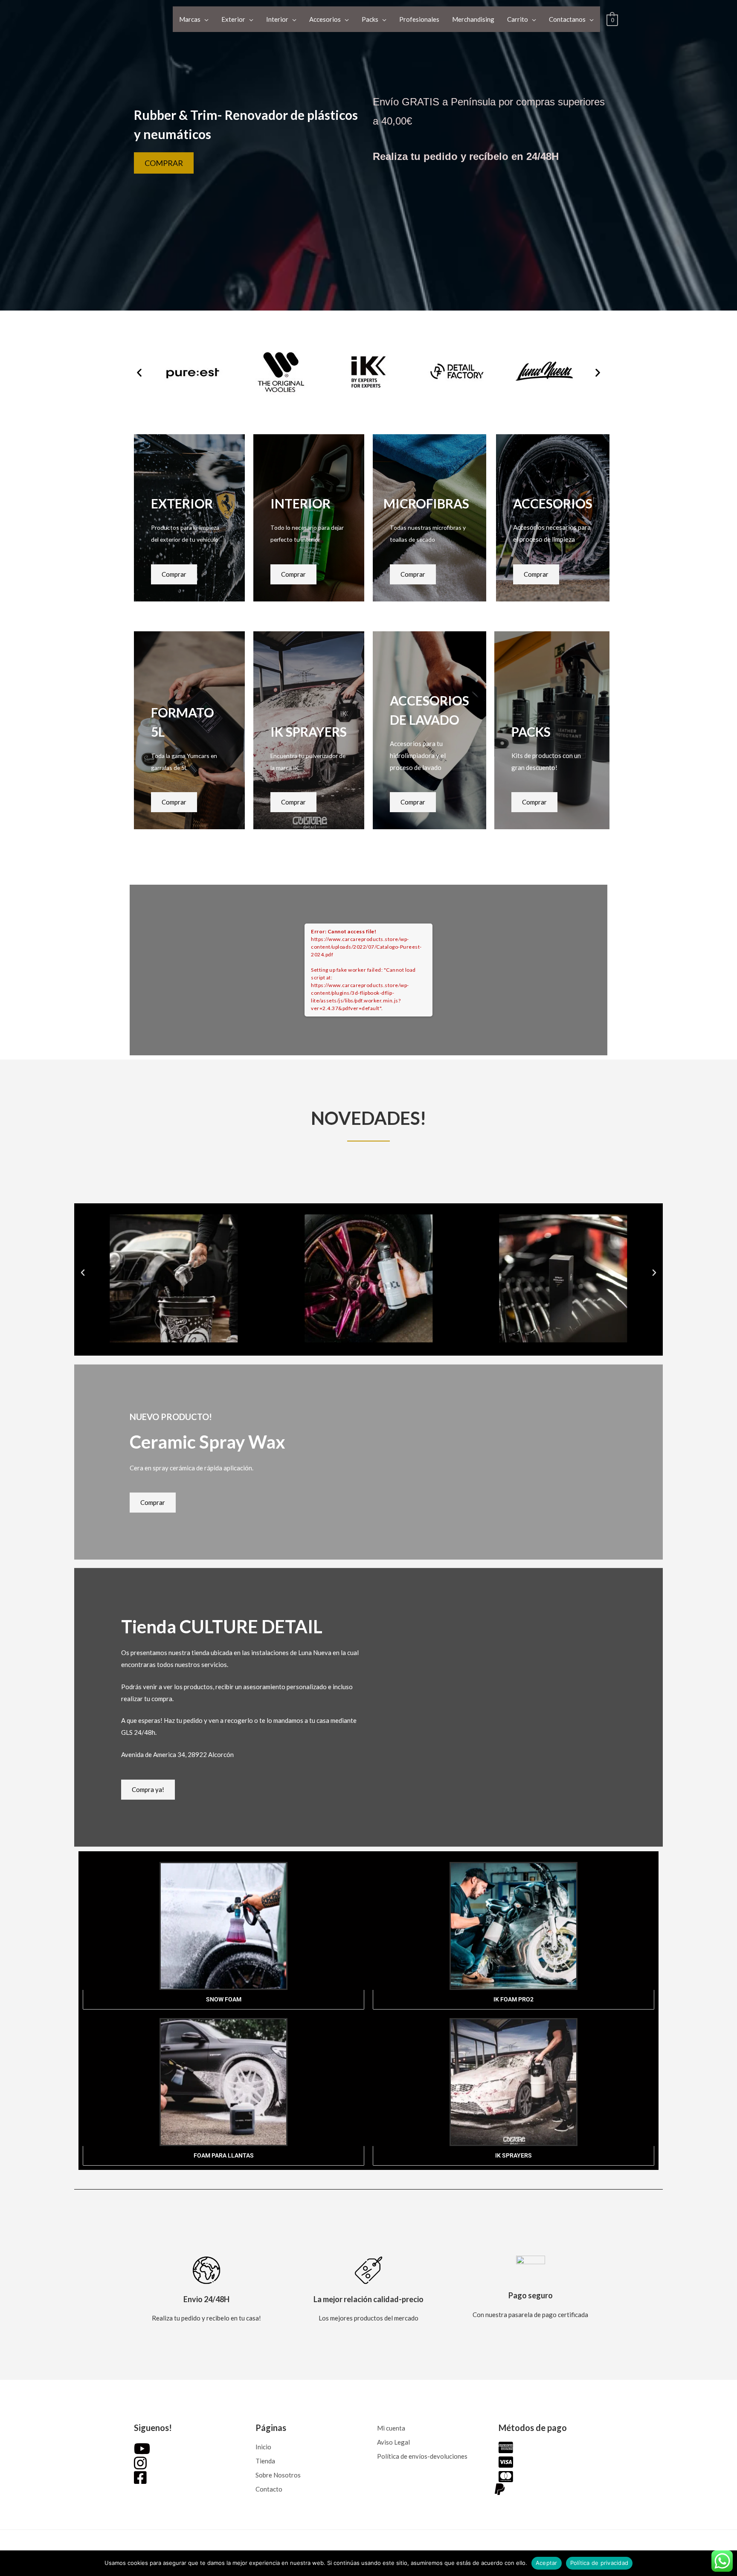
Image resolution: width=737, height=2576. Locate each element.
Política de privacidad (599, 2563)
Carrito (518, 19)
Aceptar (547, 2563)
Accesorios (325, 19)
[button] (139, 373)
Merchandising (473, 19)
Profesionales (419, 19)
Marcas (190, 19)
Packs (370, 19)
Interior (277, 19)
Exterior (233, 19)
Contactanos (567, 19)
